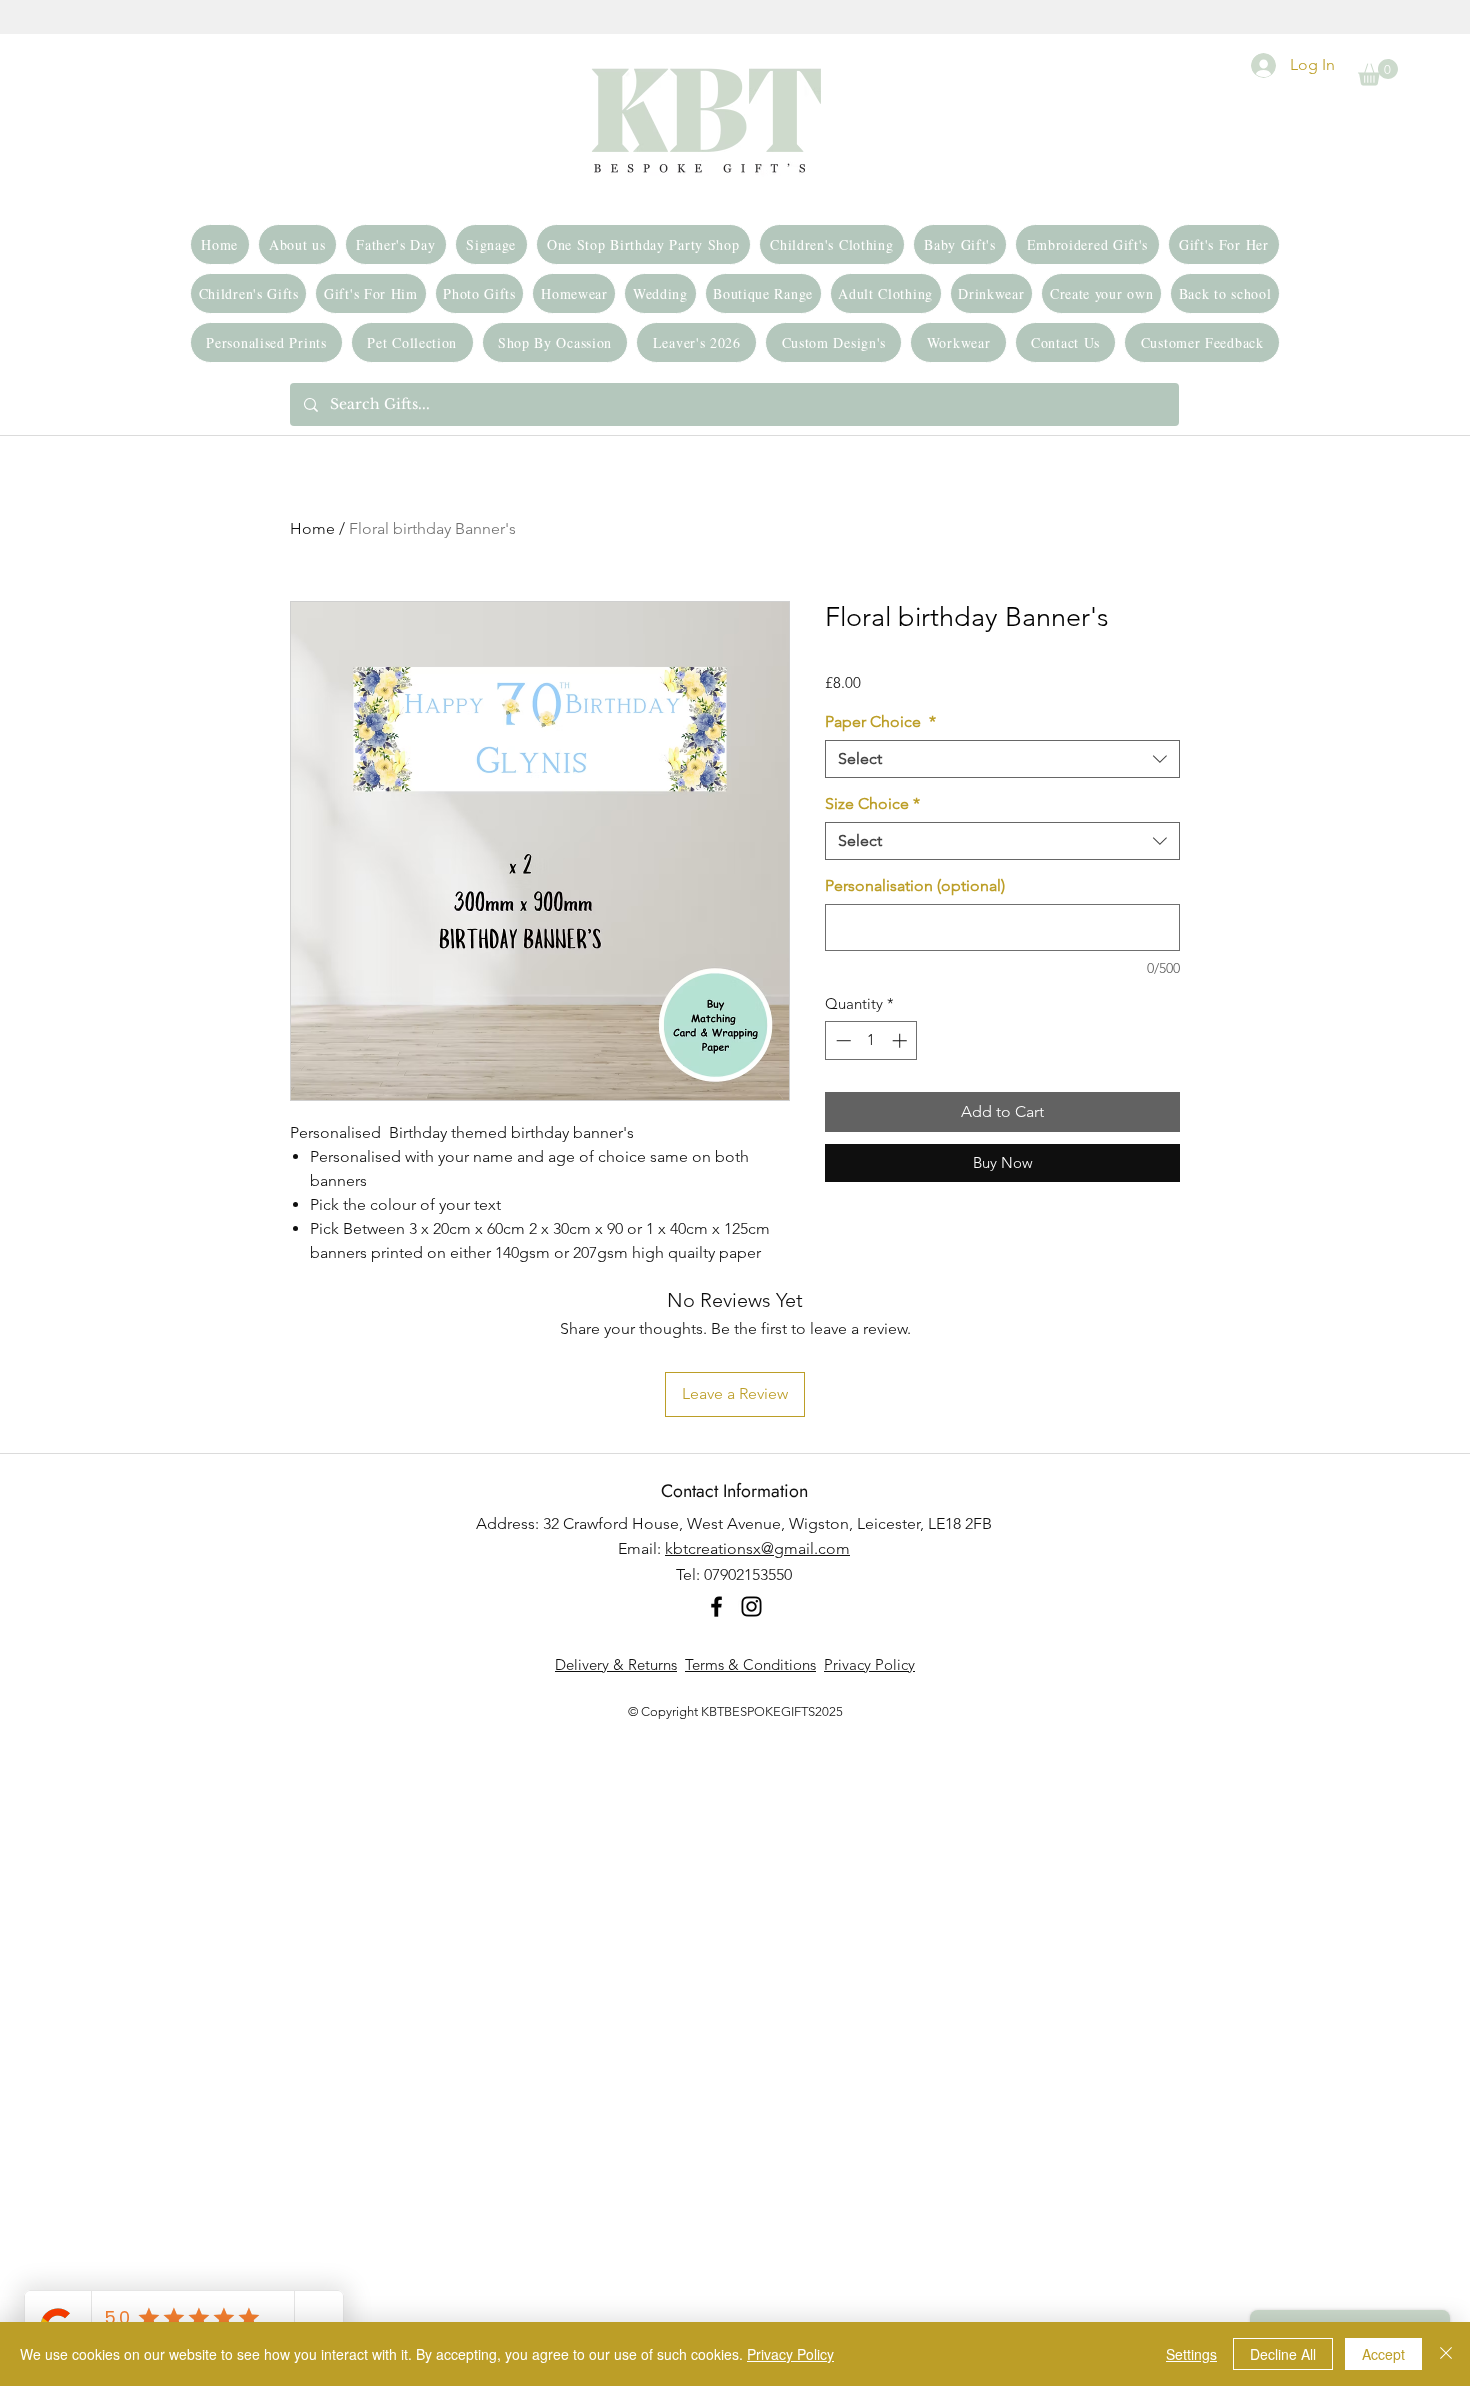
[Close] (1446, 2354)
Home (312, 528)
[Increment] (901, 1040)
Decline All (1283, 2354)
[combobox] (1002, 759)
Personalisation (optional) (915, 885)
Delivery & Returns (616, 1664)
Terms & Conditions (750, 1664)
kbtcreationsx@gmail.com (757, 1548)
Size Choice (872, 803)
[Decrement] (841, 1040)
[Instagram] (751, 1606)
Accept (1383, 2354)
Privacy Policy (869, 1664)
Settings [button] (1191, 2354)
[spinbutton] (871, 1040)
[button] (1378, 72)
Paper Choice (880, 721)
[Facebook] (716, 1606)
